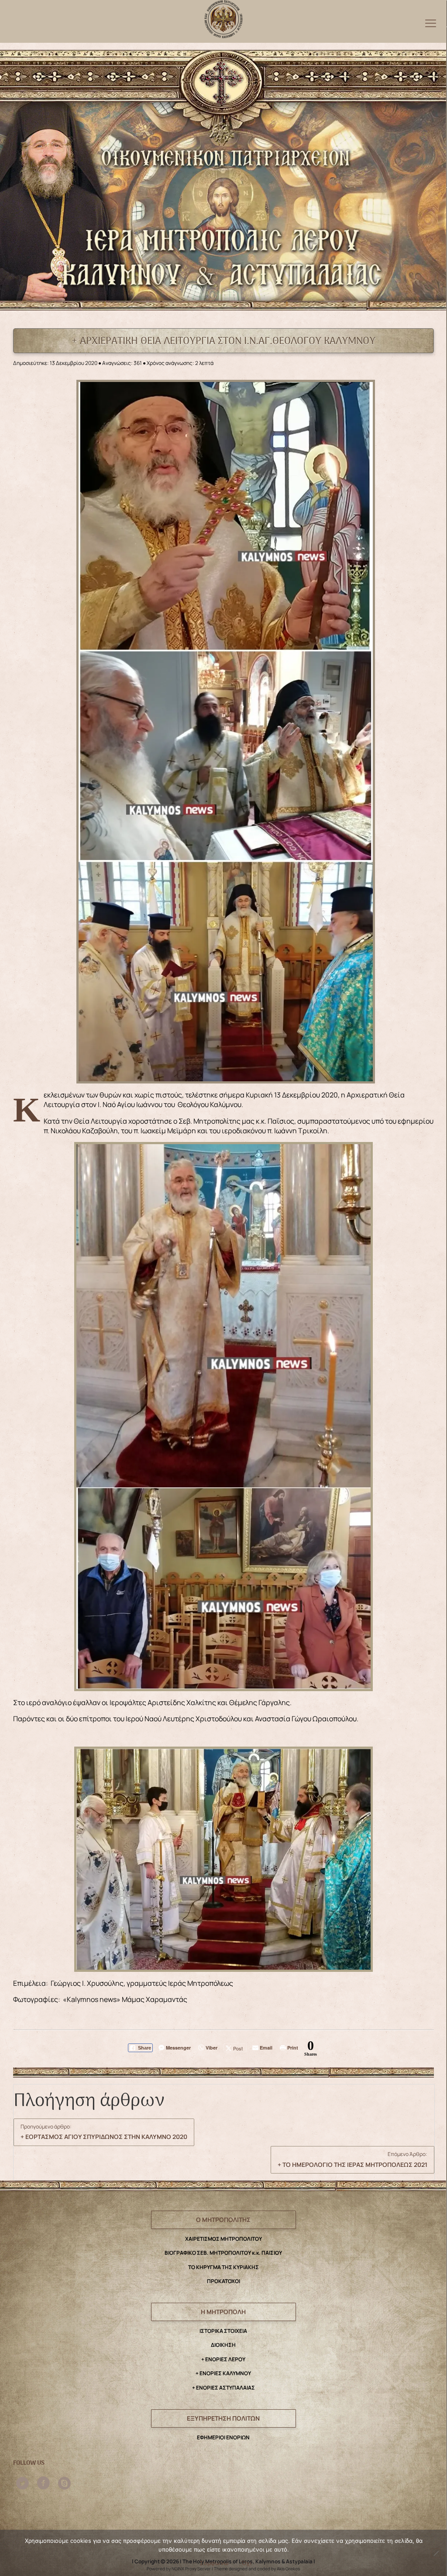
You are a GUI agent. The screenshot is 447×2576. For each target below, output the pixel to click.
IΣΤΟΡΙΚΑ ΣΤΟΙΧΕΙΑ (223, 2331)
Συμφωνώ (214, 2563)
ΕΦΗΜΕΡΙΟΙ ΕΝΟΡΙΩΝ (223, 2437)
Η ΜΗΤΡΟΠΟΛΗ (223, 2312)
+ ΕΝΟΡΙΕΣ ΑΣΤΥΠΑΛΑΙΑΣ (223, 2388)
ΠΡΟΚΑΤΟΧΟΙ (223, 2281)
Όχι (247, 2563)
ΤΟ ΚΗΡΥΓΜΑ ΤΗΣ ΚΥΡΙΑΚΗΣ (223, 2267)
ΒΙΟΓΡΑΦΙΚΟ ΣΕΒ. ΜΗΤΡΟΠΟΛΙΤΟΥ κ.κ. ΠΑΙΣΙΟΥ (223, 2253)
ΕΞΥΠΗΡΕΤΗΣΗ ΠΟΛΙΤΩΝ (223, 2418)
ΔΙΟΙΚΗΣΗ (223, 2345)
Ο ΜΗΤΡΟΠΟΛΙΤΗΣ (223, 2220)
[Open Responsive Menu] (431, 23)
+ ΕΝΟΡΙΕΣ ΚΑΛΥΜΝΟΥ (223, 2373)
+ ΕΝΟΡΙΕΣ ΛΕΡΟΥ (223, 2359)
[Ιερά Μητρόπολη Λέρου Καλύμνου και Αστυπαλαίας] (223, 17)
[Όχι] (436, 2553)
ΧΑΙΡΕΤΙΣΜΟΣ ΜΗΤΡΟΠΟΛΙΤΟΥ (223, 2239)
